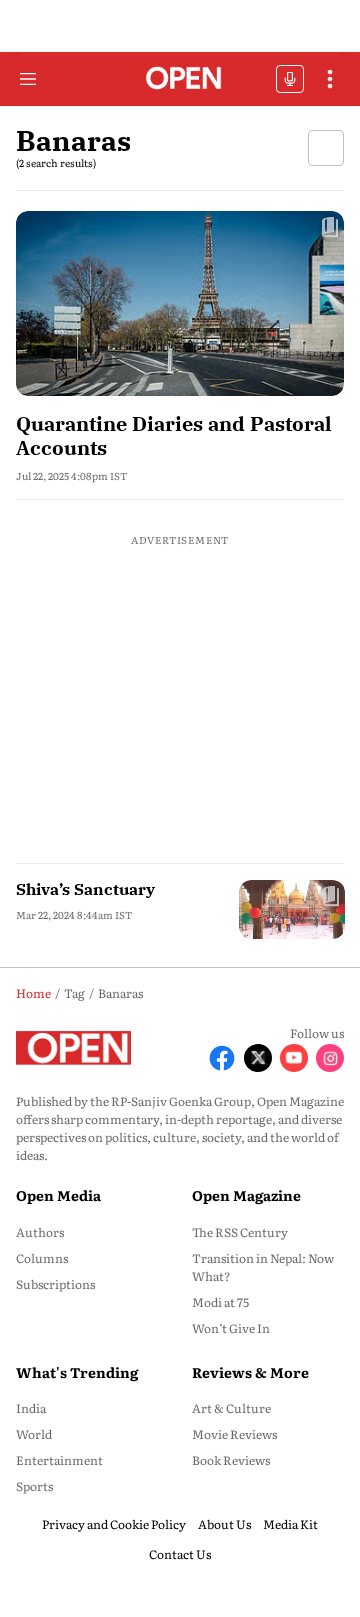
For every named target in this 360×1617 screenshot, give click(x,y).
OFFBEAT (290, 79)
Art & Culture (231, 1408)
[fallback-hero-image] (180, 303)
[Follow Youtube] (294, 1058)
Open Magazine (246, 1195)
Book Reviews (231, 1460)
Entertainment (59, 1460)
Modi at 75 (220, 1302)
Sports (34, 1486)
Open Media (58, 1195)
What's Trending (77, 1372)
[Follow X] (258, 1058)
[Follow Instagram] (330, 1058)
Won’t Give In (231, 1328)
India (31, 1408)
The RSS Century (240, 1232)
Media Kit (290, 1524)
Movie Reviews (234, 1434)
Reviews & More (250, 1372)
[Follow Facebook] (222, 1058)
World (34, 1434)
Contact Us (180, 1554)
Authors (40, 1232)
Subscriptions (55, 1284)
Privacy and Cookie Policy (114, 1524)
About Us (224, 1524)
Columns (42, 1258)
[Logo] (180, 79)
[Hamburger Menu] (28, 79)
